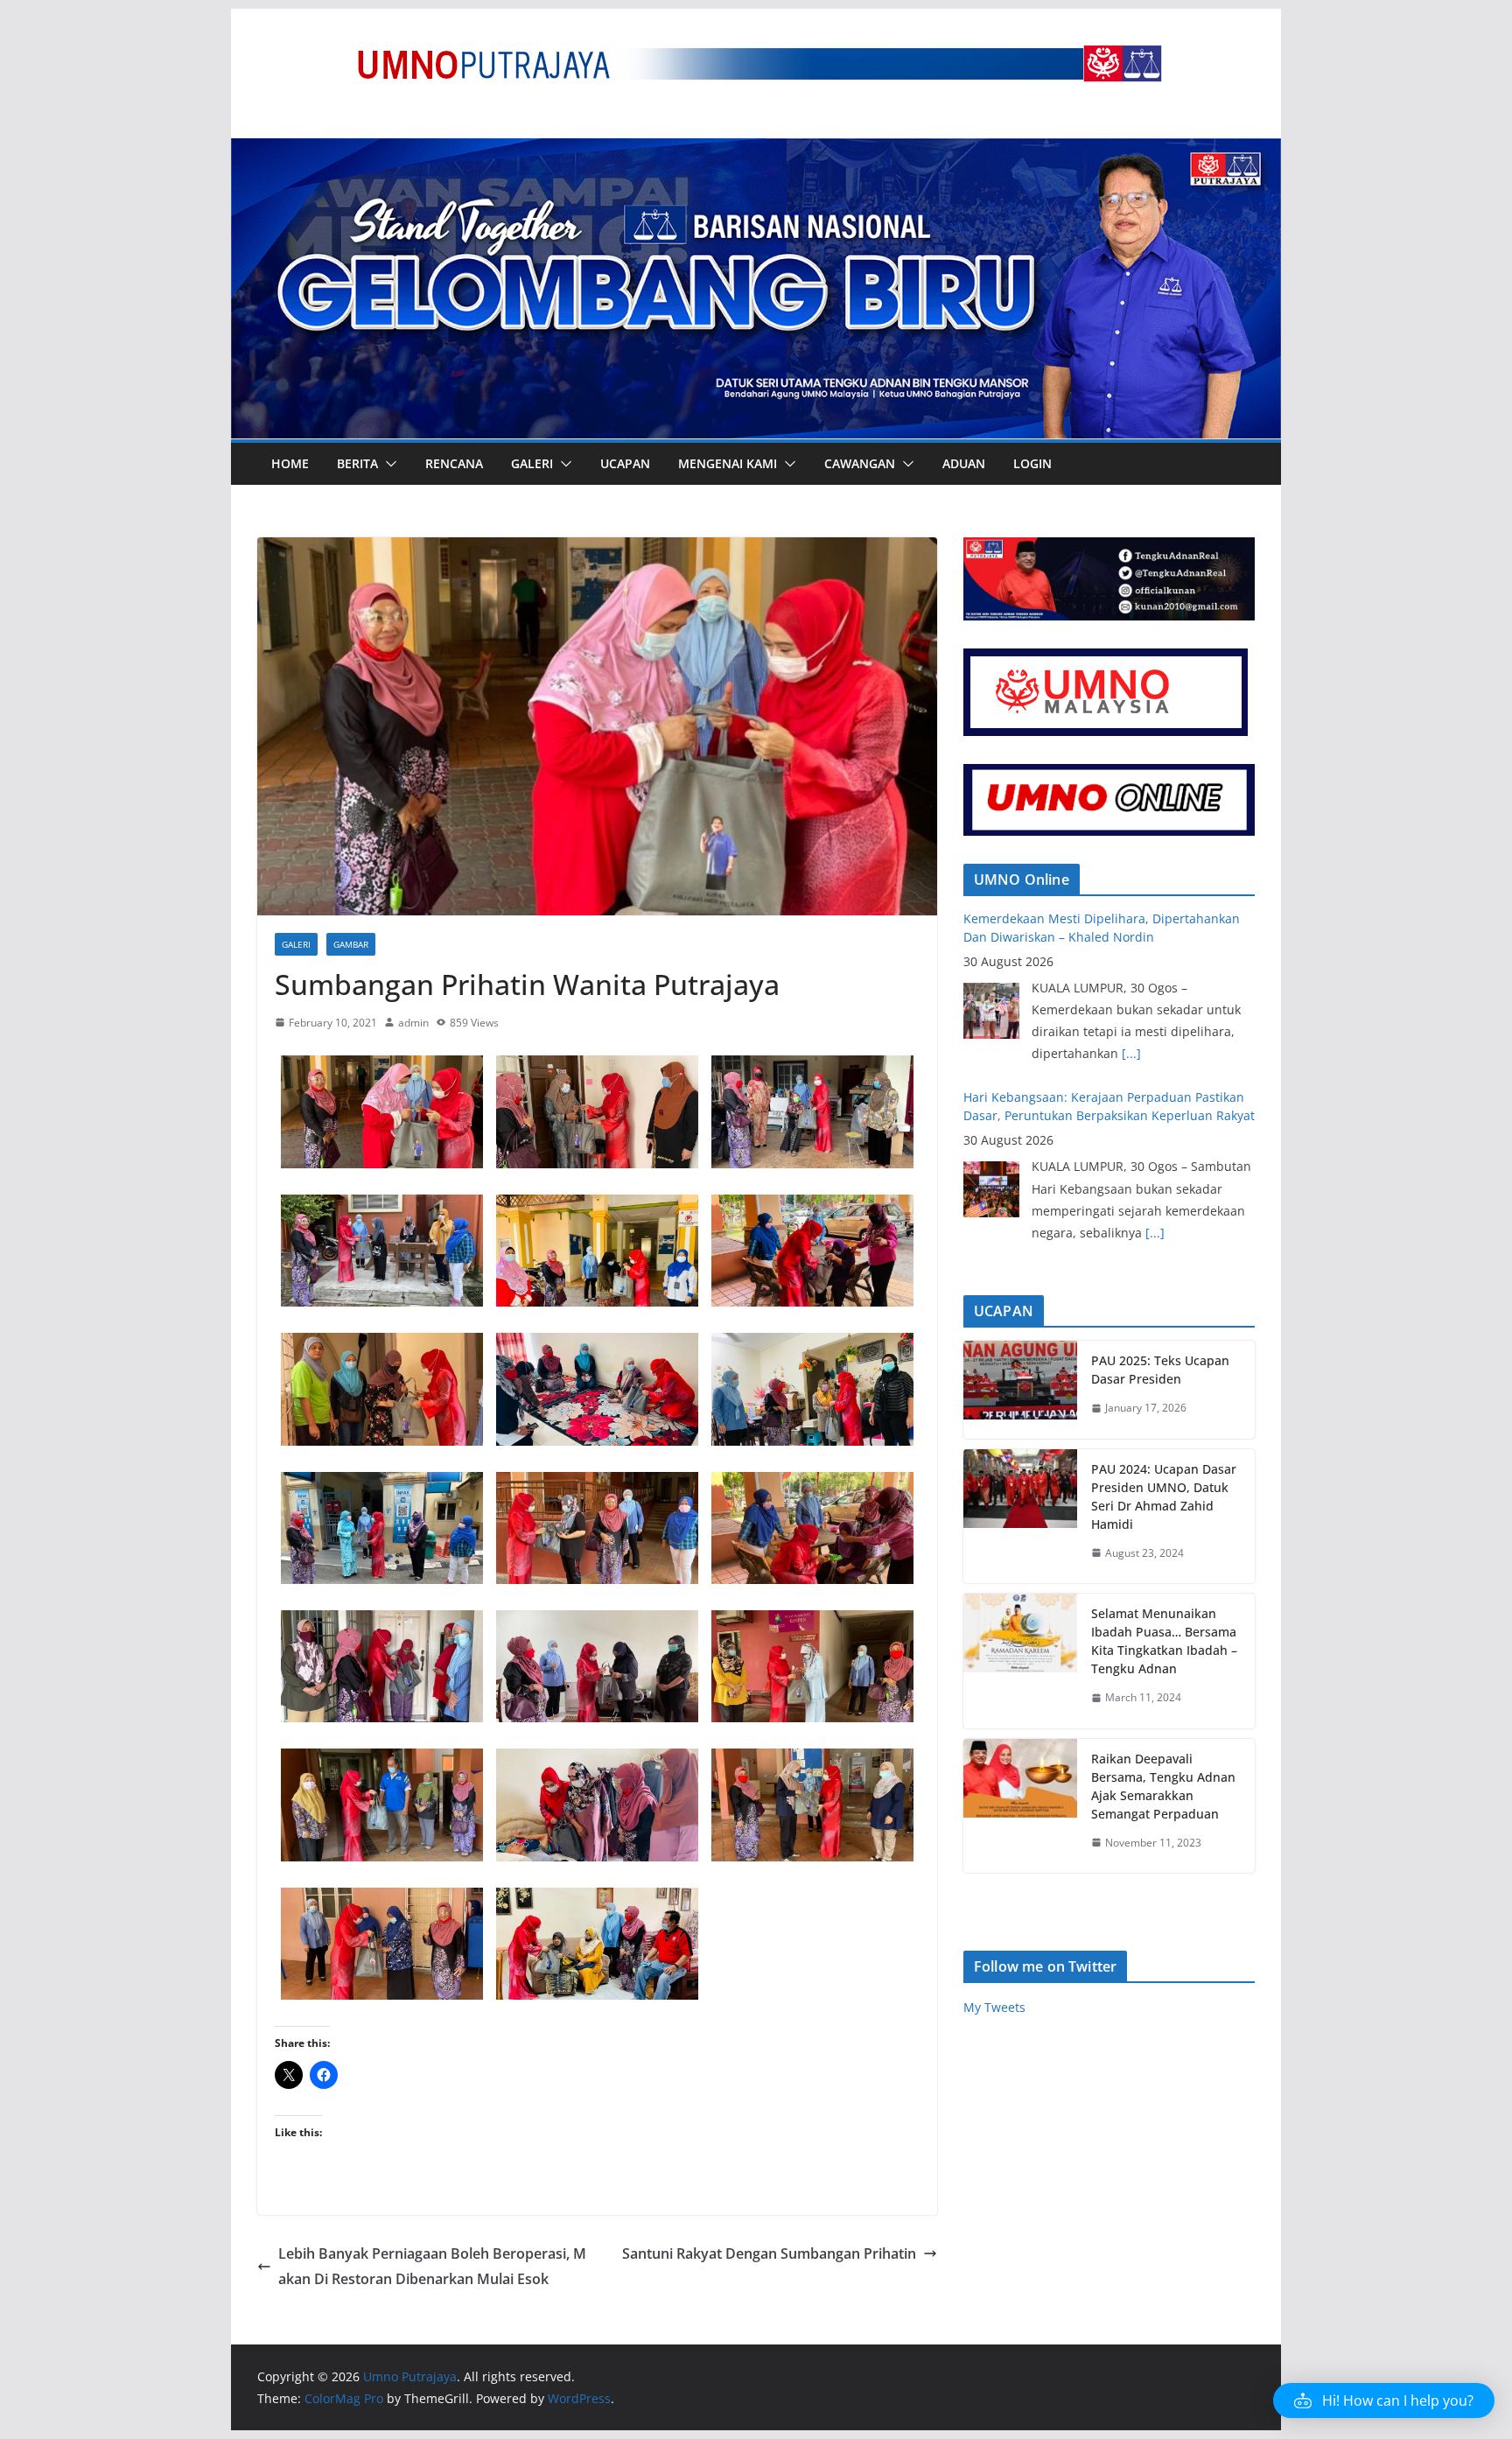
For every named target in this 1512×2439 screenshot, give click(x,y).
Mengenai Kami (728, 463)
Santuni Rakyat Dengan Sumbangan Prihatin (769, 2253)
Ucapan (625, 463)
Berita (357, 463)
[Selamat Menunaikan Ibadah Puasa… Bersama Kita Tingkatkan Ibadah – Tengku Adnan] (1020, 1661)
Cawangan (860, 463)
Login (1032, 463)
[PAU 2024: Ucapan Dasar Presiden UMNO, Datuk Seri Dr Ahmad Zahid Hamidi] (1020, 1517)
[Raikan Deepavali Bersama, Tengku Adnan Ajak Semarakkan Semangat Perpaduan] (1020, 1806)
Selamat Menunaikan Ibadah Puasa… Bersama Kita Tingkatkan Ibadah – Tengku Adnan (1164, 1641)
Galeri (532, 463)
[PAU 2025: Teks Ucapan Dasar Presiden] (1020, 1390)
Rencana (454, 463)
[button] (388, 464)
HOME (290, 463)
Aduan (964, 463)
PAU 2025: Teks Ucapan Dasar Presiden (1160, 1370)
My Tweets (994, 2007)
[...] (1155, 1053)
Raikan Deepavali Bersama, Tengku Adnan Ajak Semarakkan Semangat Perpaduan (1163, 1786)
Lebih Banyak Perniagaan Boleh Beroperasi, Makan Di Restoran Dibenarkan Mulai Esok (432, 2266)
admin (413, 1023)
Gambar (351, 944)
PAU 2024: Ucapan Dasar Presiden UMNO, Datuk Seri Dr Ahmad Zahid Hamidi (1164, 1496)
